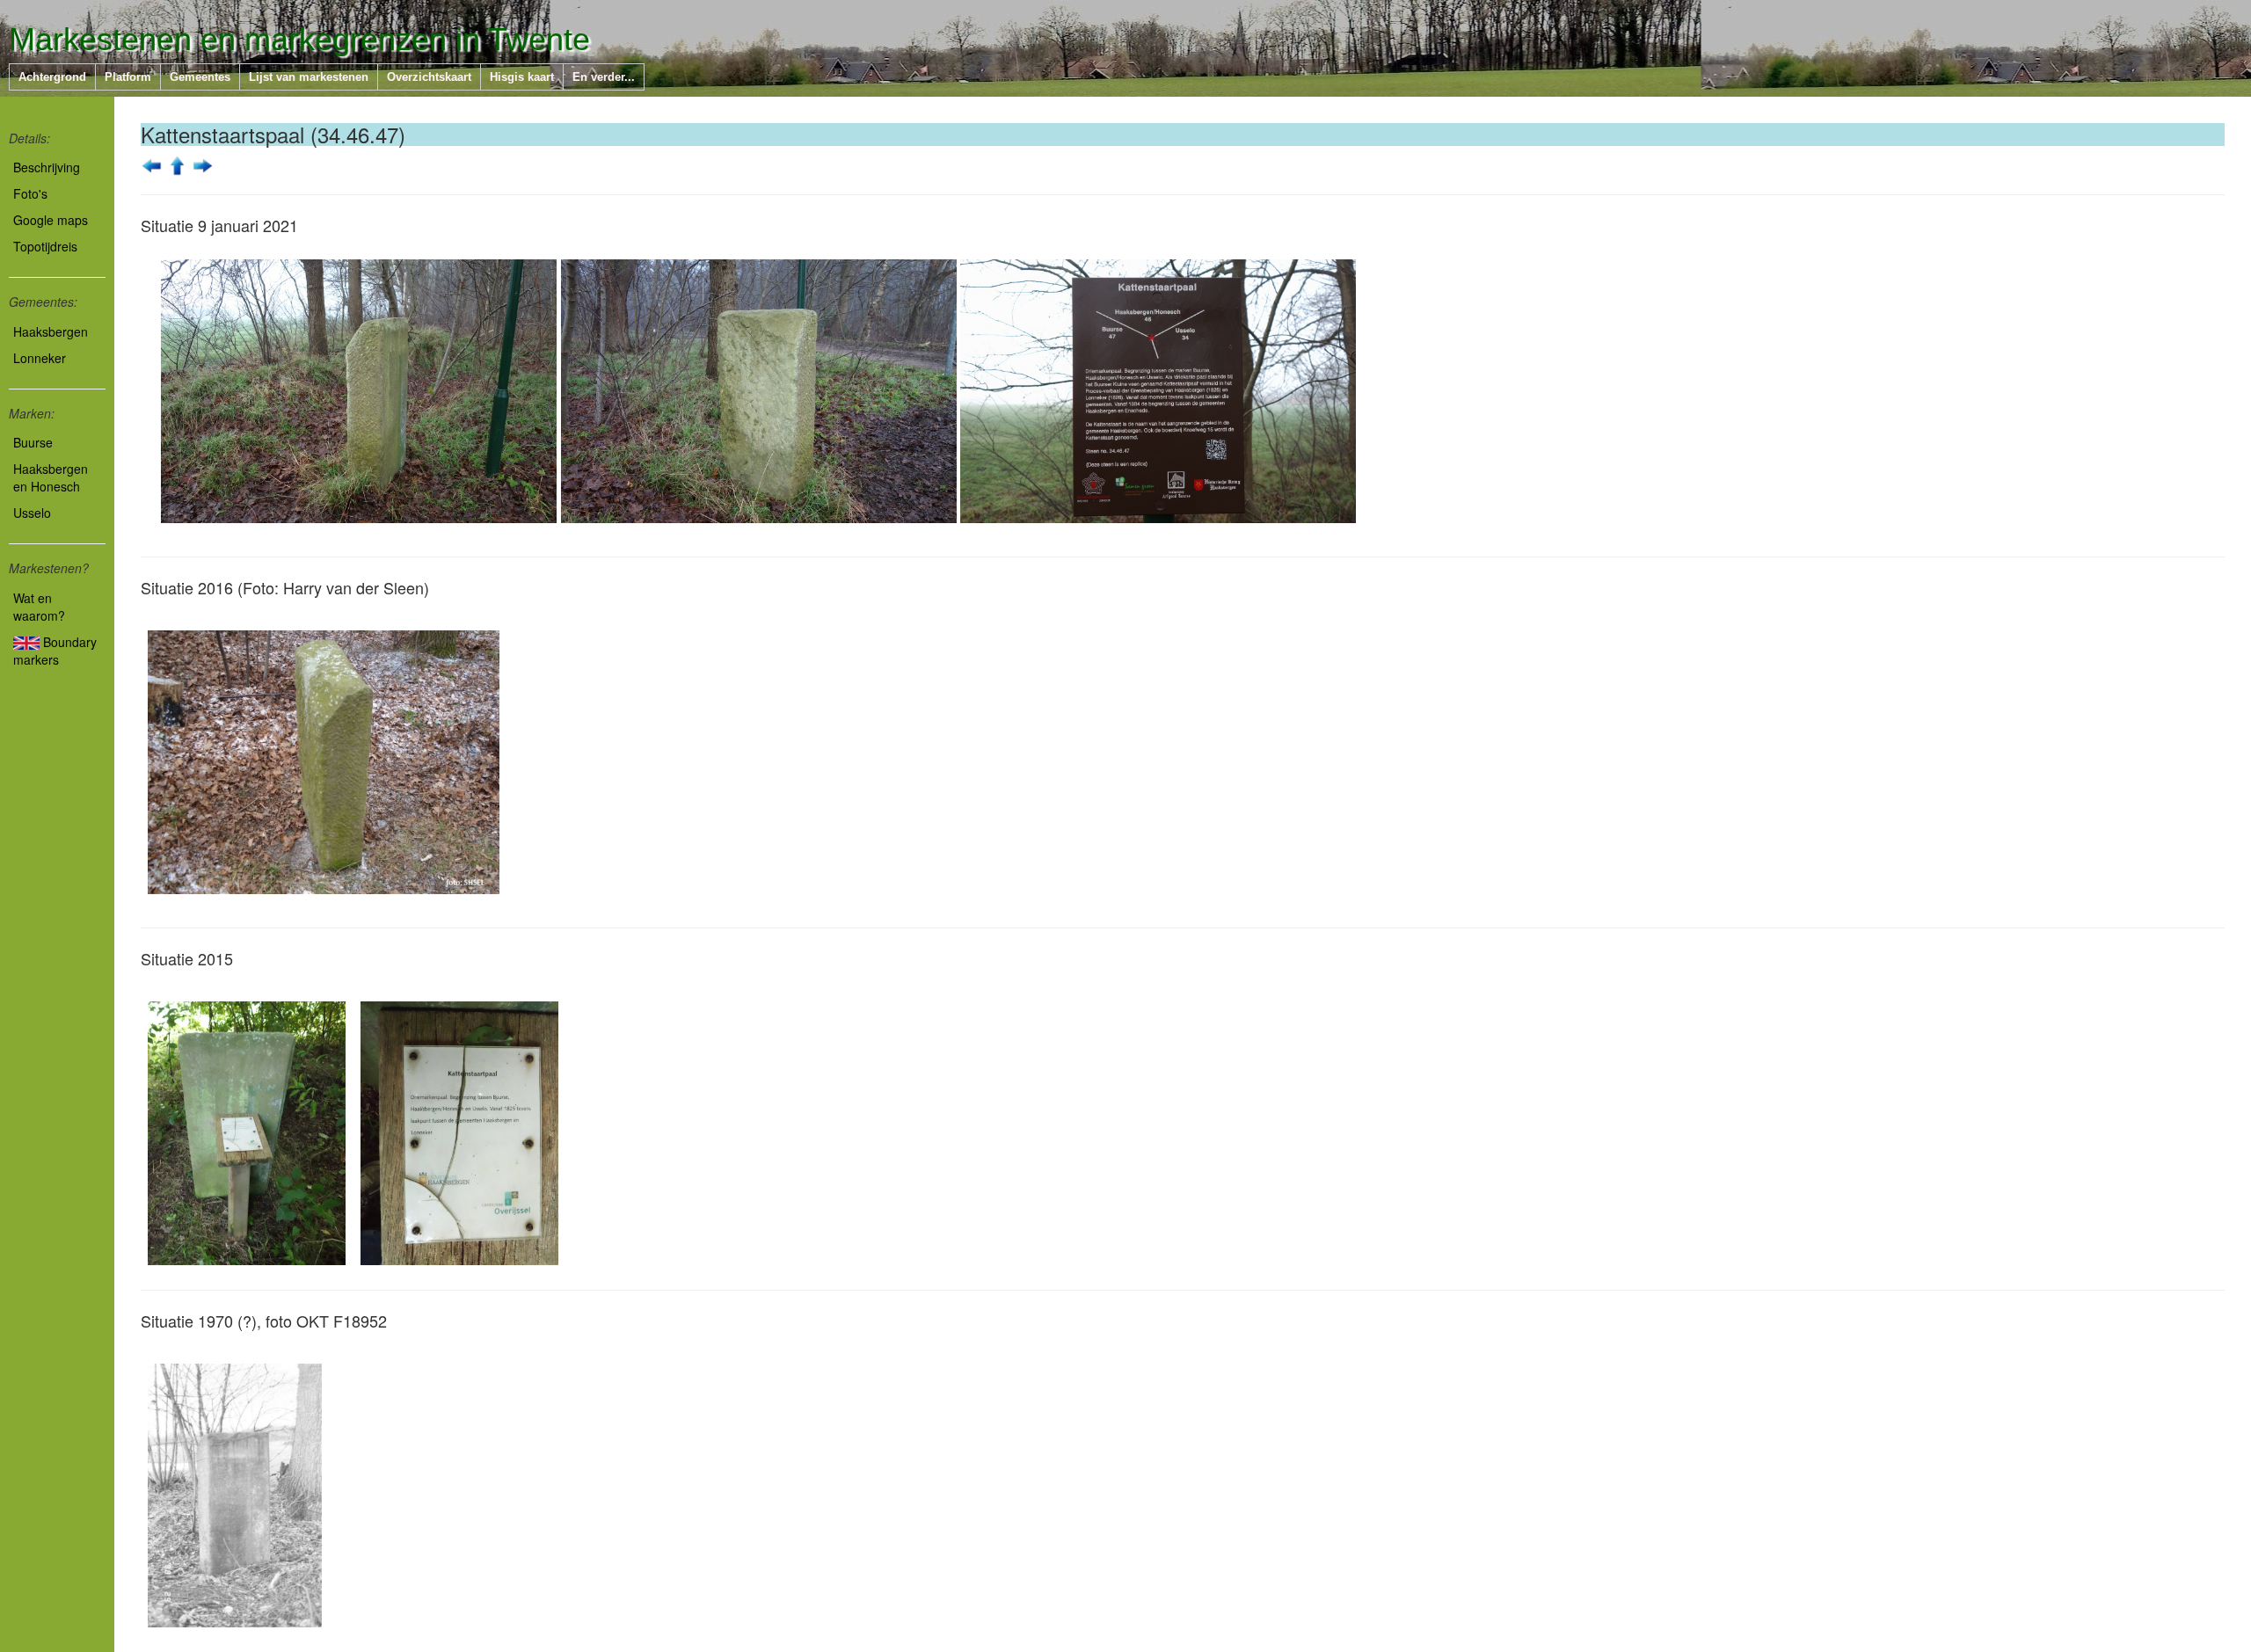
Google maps (51, 220)
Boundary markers (55, 651)
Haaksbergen (51, 331)
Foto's (30, 193)
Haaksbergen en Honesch (51, 477)
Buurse (33, 442)
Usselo (32, 513)
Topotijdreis (45, 246)
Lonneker (40, 358)
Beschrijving (47, 167)
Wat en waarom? (39, 607)
